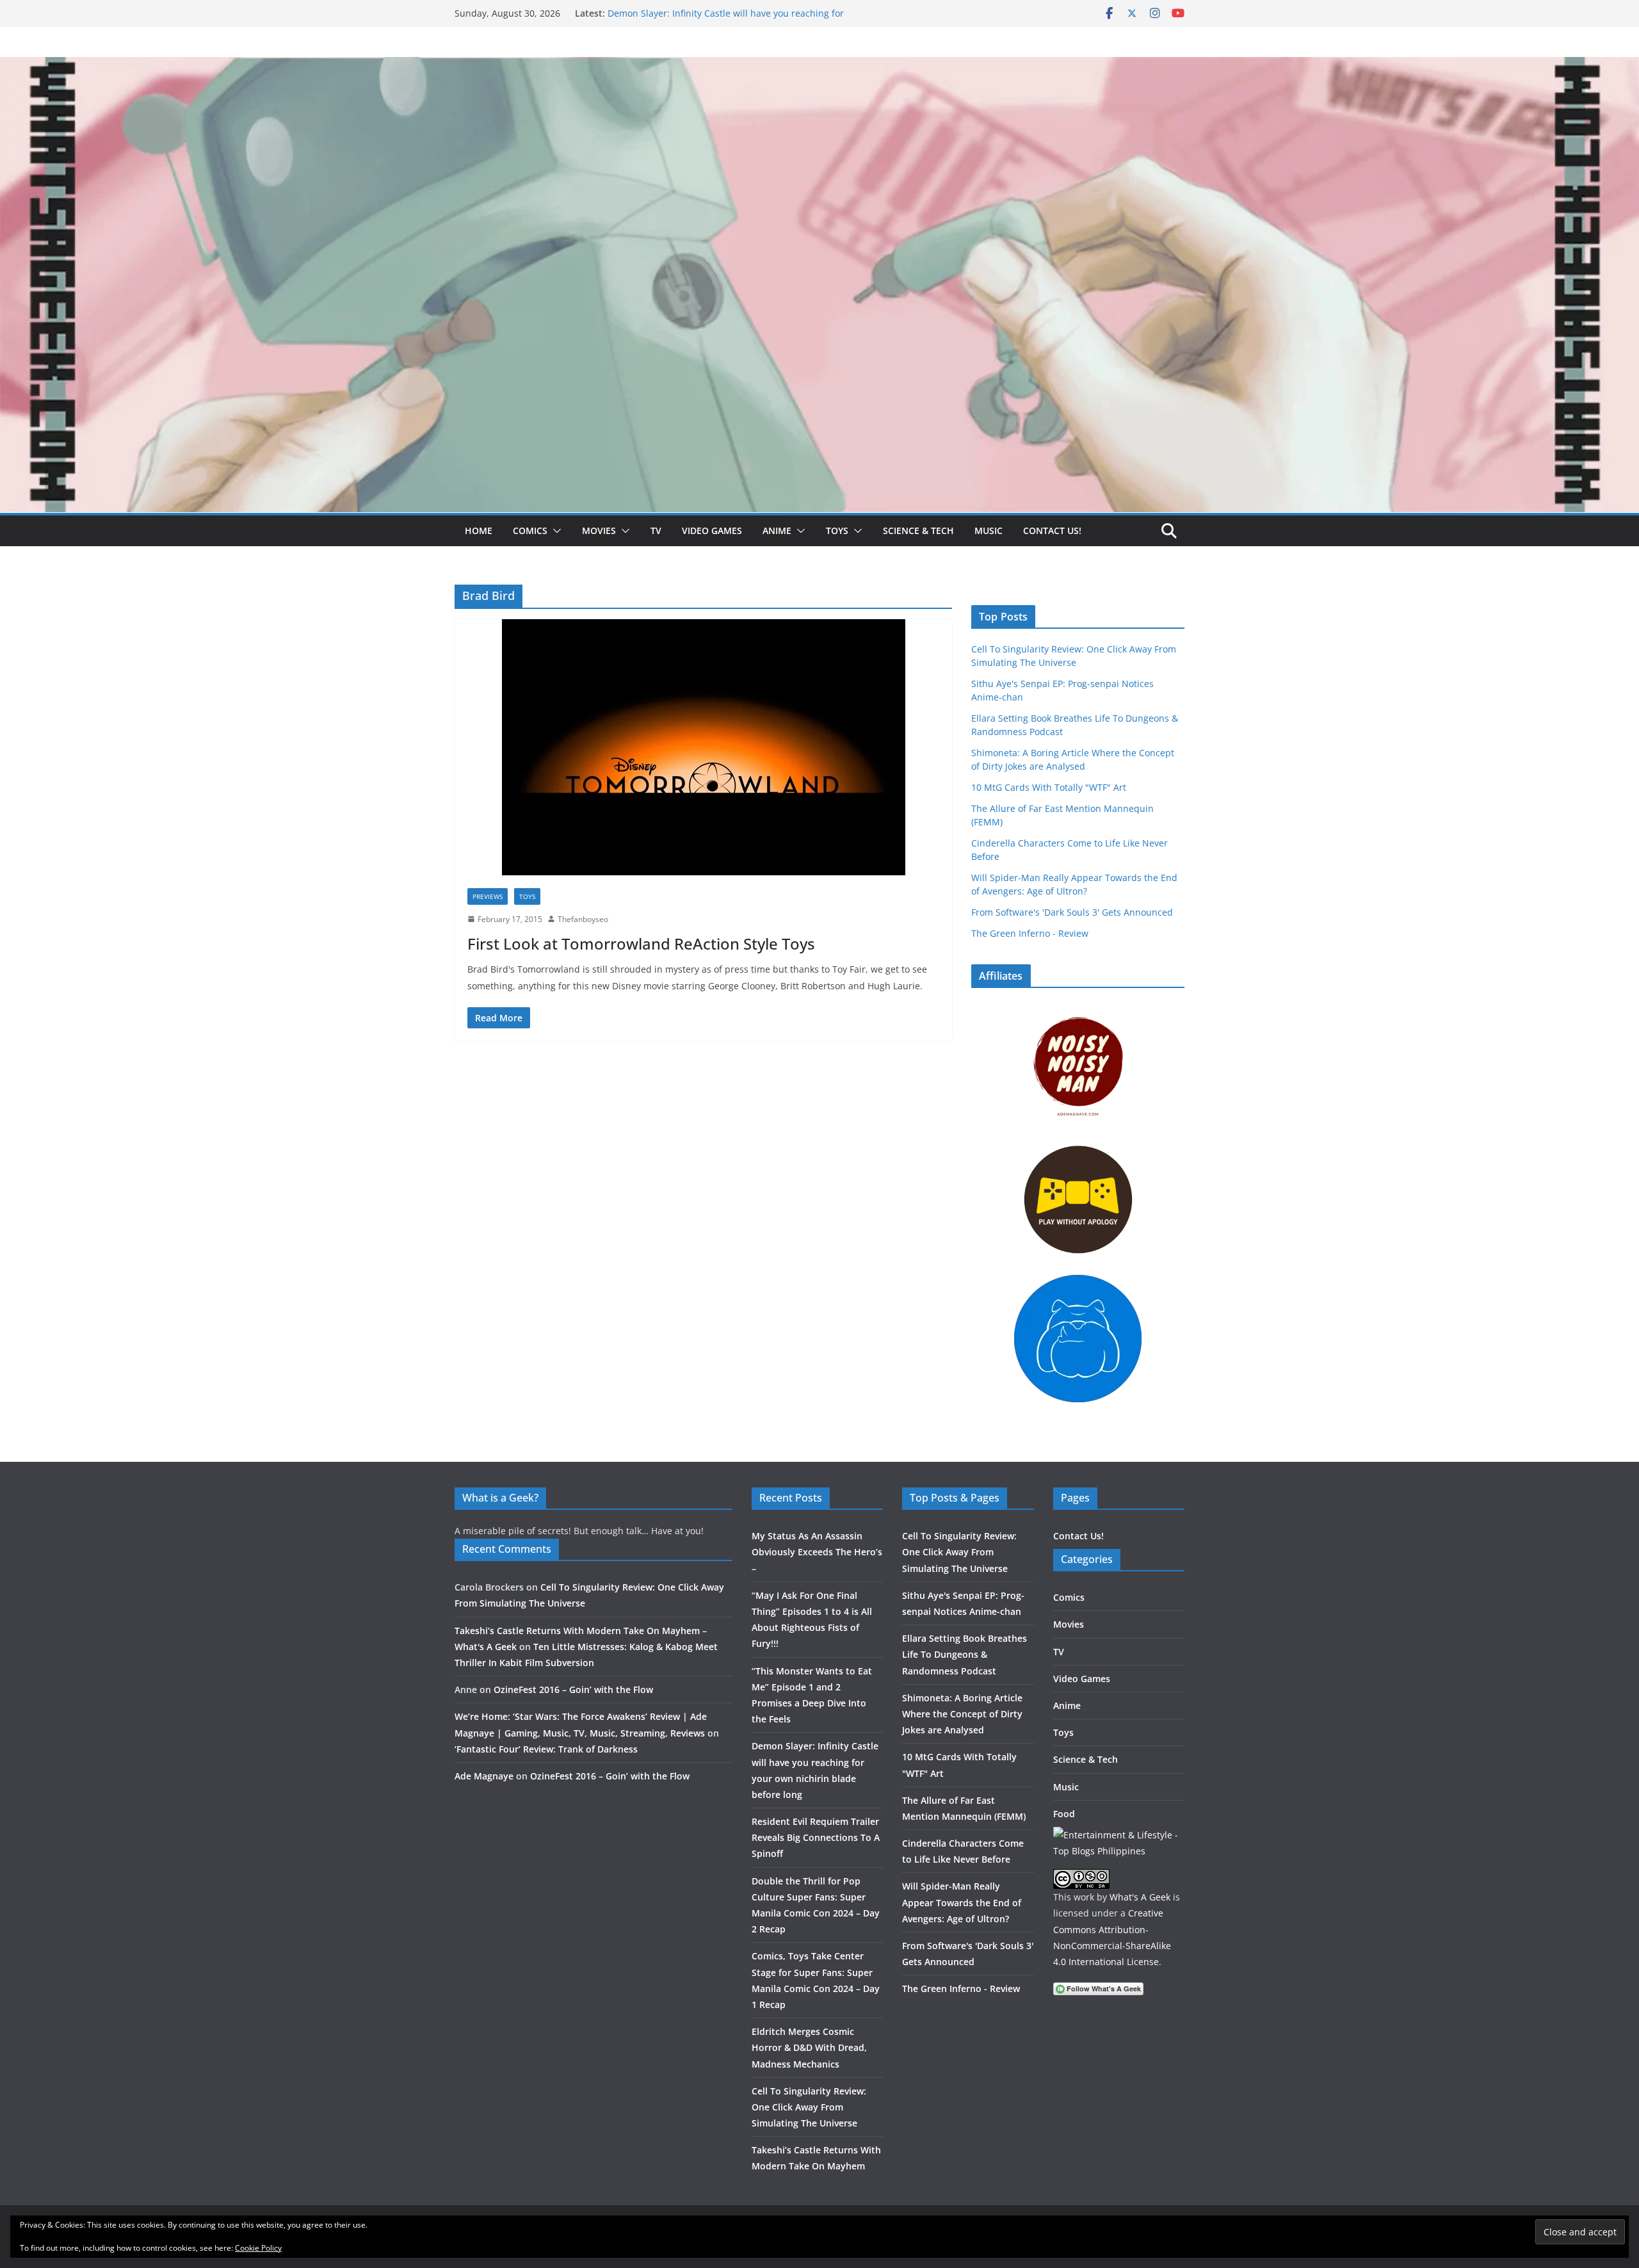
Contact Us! (1052, 531)
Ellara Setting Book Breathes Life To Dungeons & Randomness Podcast (965, 1654)
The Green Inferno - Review (1030, 933)
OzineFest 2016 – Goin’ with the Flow (573, 1689)
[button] (554, 531)
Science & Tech (918, 531)
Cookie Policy (258, 2248)
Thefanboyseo (583, 919)
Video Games (712, 531)
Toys (837, 531)
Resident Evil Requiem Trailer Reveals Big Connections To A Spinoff (816, 1837)
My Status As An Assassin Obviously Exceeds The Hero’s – (817, 1552)
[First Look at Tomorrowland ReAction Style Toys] (703, 747)
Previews (488, 896)
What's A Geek (1140, 1897)
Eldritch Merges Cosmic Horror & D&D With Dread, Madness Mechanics (809, 2047)
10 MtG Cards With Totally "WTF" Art (1049, 787)
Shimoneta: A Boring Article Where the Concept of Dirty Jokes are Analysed (962, 1714)
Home (479, 531)
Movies (599, 531)
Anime (777, 531)
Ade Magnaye (484, 1776)
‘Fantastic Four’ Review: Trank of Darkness (546, 1749)
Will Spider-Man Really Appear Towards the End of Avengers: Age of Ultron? (962, 1902)
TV (656, 531)
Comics (530, 531)
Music (989, 531)
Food (1064, 1814)
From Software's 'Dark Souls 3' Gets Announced (1072, 912)
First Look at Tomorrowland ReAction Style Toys (641, 944)
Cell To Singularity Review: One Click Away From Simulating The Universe (809, 2107)
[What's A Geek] (819, 66)
